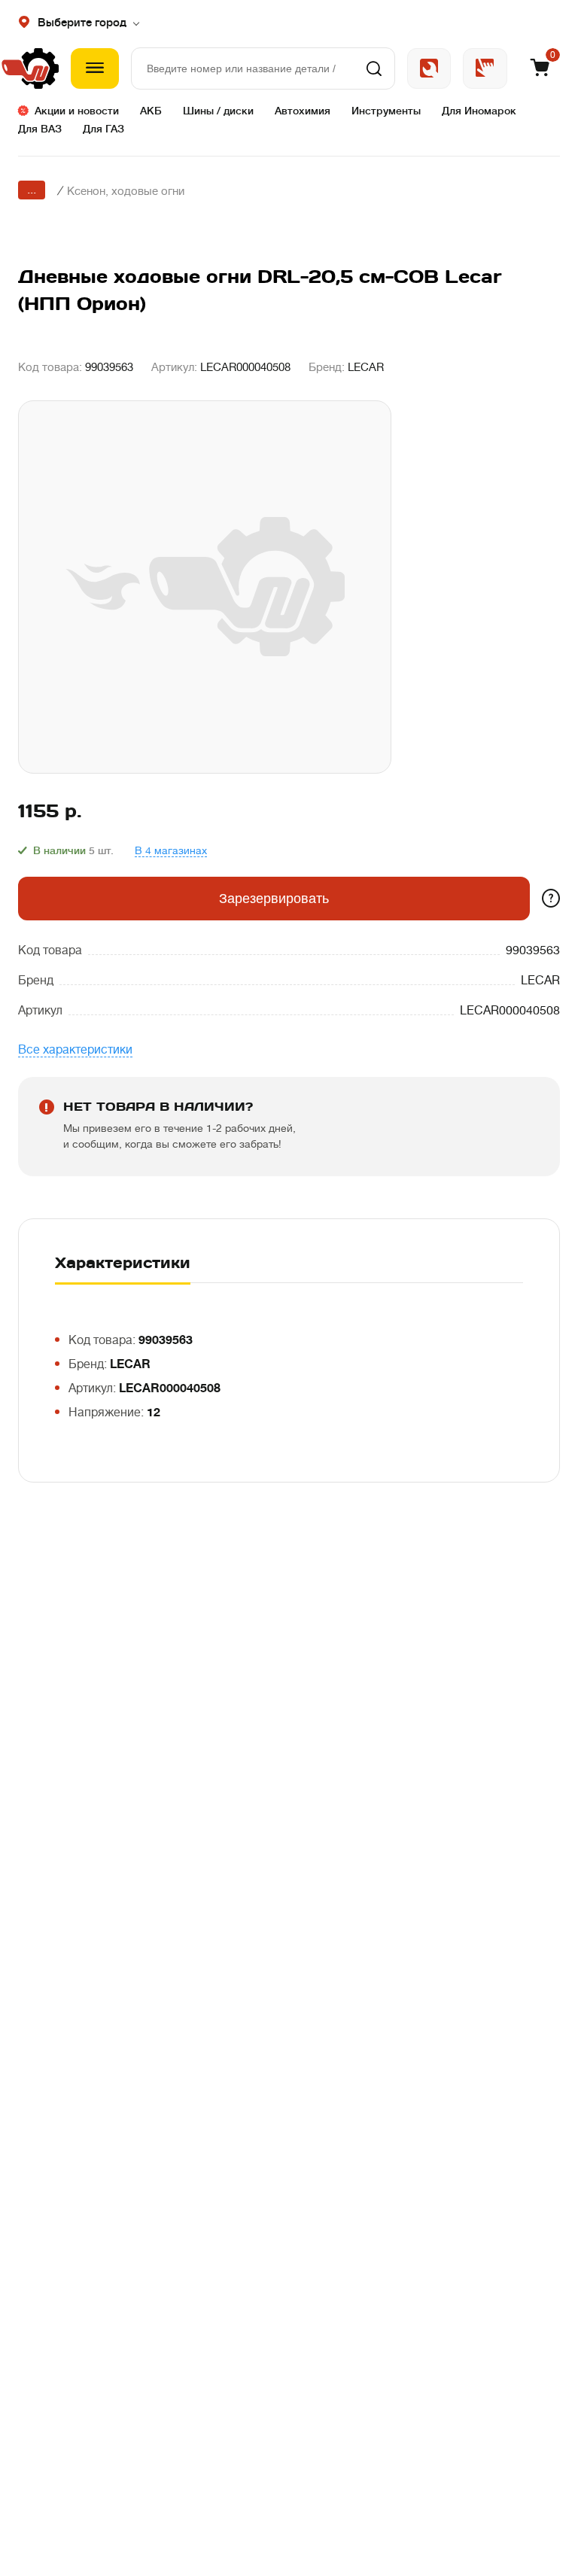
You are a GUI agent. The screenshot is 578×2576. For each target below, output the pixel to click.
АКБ (151, 111)
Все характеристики (75, 1050)
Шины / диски (218, 111)
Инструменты (386, 111)
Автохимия (303, 111)
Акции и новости (77, 111)
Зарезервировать (274, 899)
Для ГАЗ (103, 129)
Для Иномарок (479, 111)
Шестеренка (38, 68)
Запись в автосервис (429, 68)
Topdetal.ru (485, 68)
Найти (374, 68)
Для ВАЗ (40, 129)
